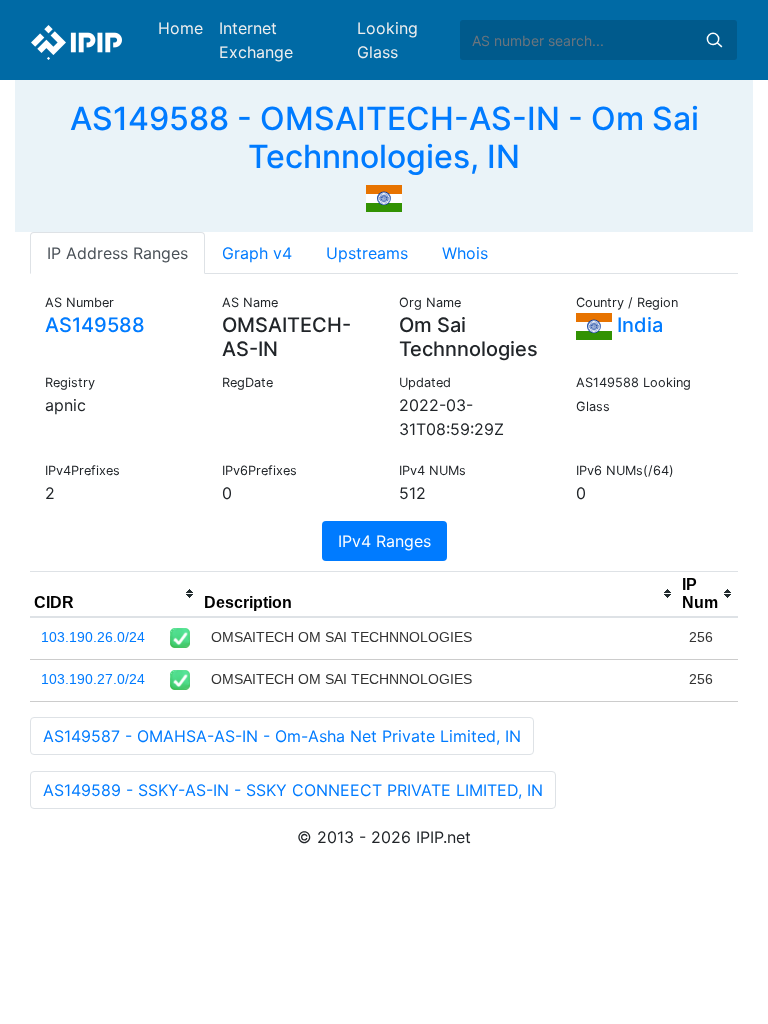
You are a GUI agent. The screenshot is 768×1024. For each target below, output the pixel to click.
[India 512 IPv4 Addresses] (384, 197)
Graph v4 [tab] (257, 253)
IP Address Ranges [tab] (117, 253)
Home (180, 28)
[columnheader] (115, 594)
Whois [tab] (465, 253)
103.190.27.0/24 (93, 679)
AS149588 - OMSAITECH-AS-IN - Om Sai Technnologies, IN (384, 137)
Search (714, 40)
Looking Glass (387, 40)
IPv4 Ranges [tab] (384, 541)
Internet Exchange (256, 40)
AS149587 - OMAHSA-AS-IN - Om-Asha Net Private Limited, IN (282, 736)
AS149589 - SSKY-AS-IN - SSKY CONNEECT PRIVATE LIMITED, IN (293, 790)
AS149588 (95, 325)
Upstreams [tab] (367, 253)
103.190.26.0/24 (93, 637)
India (637, 325)
